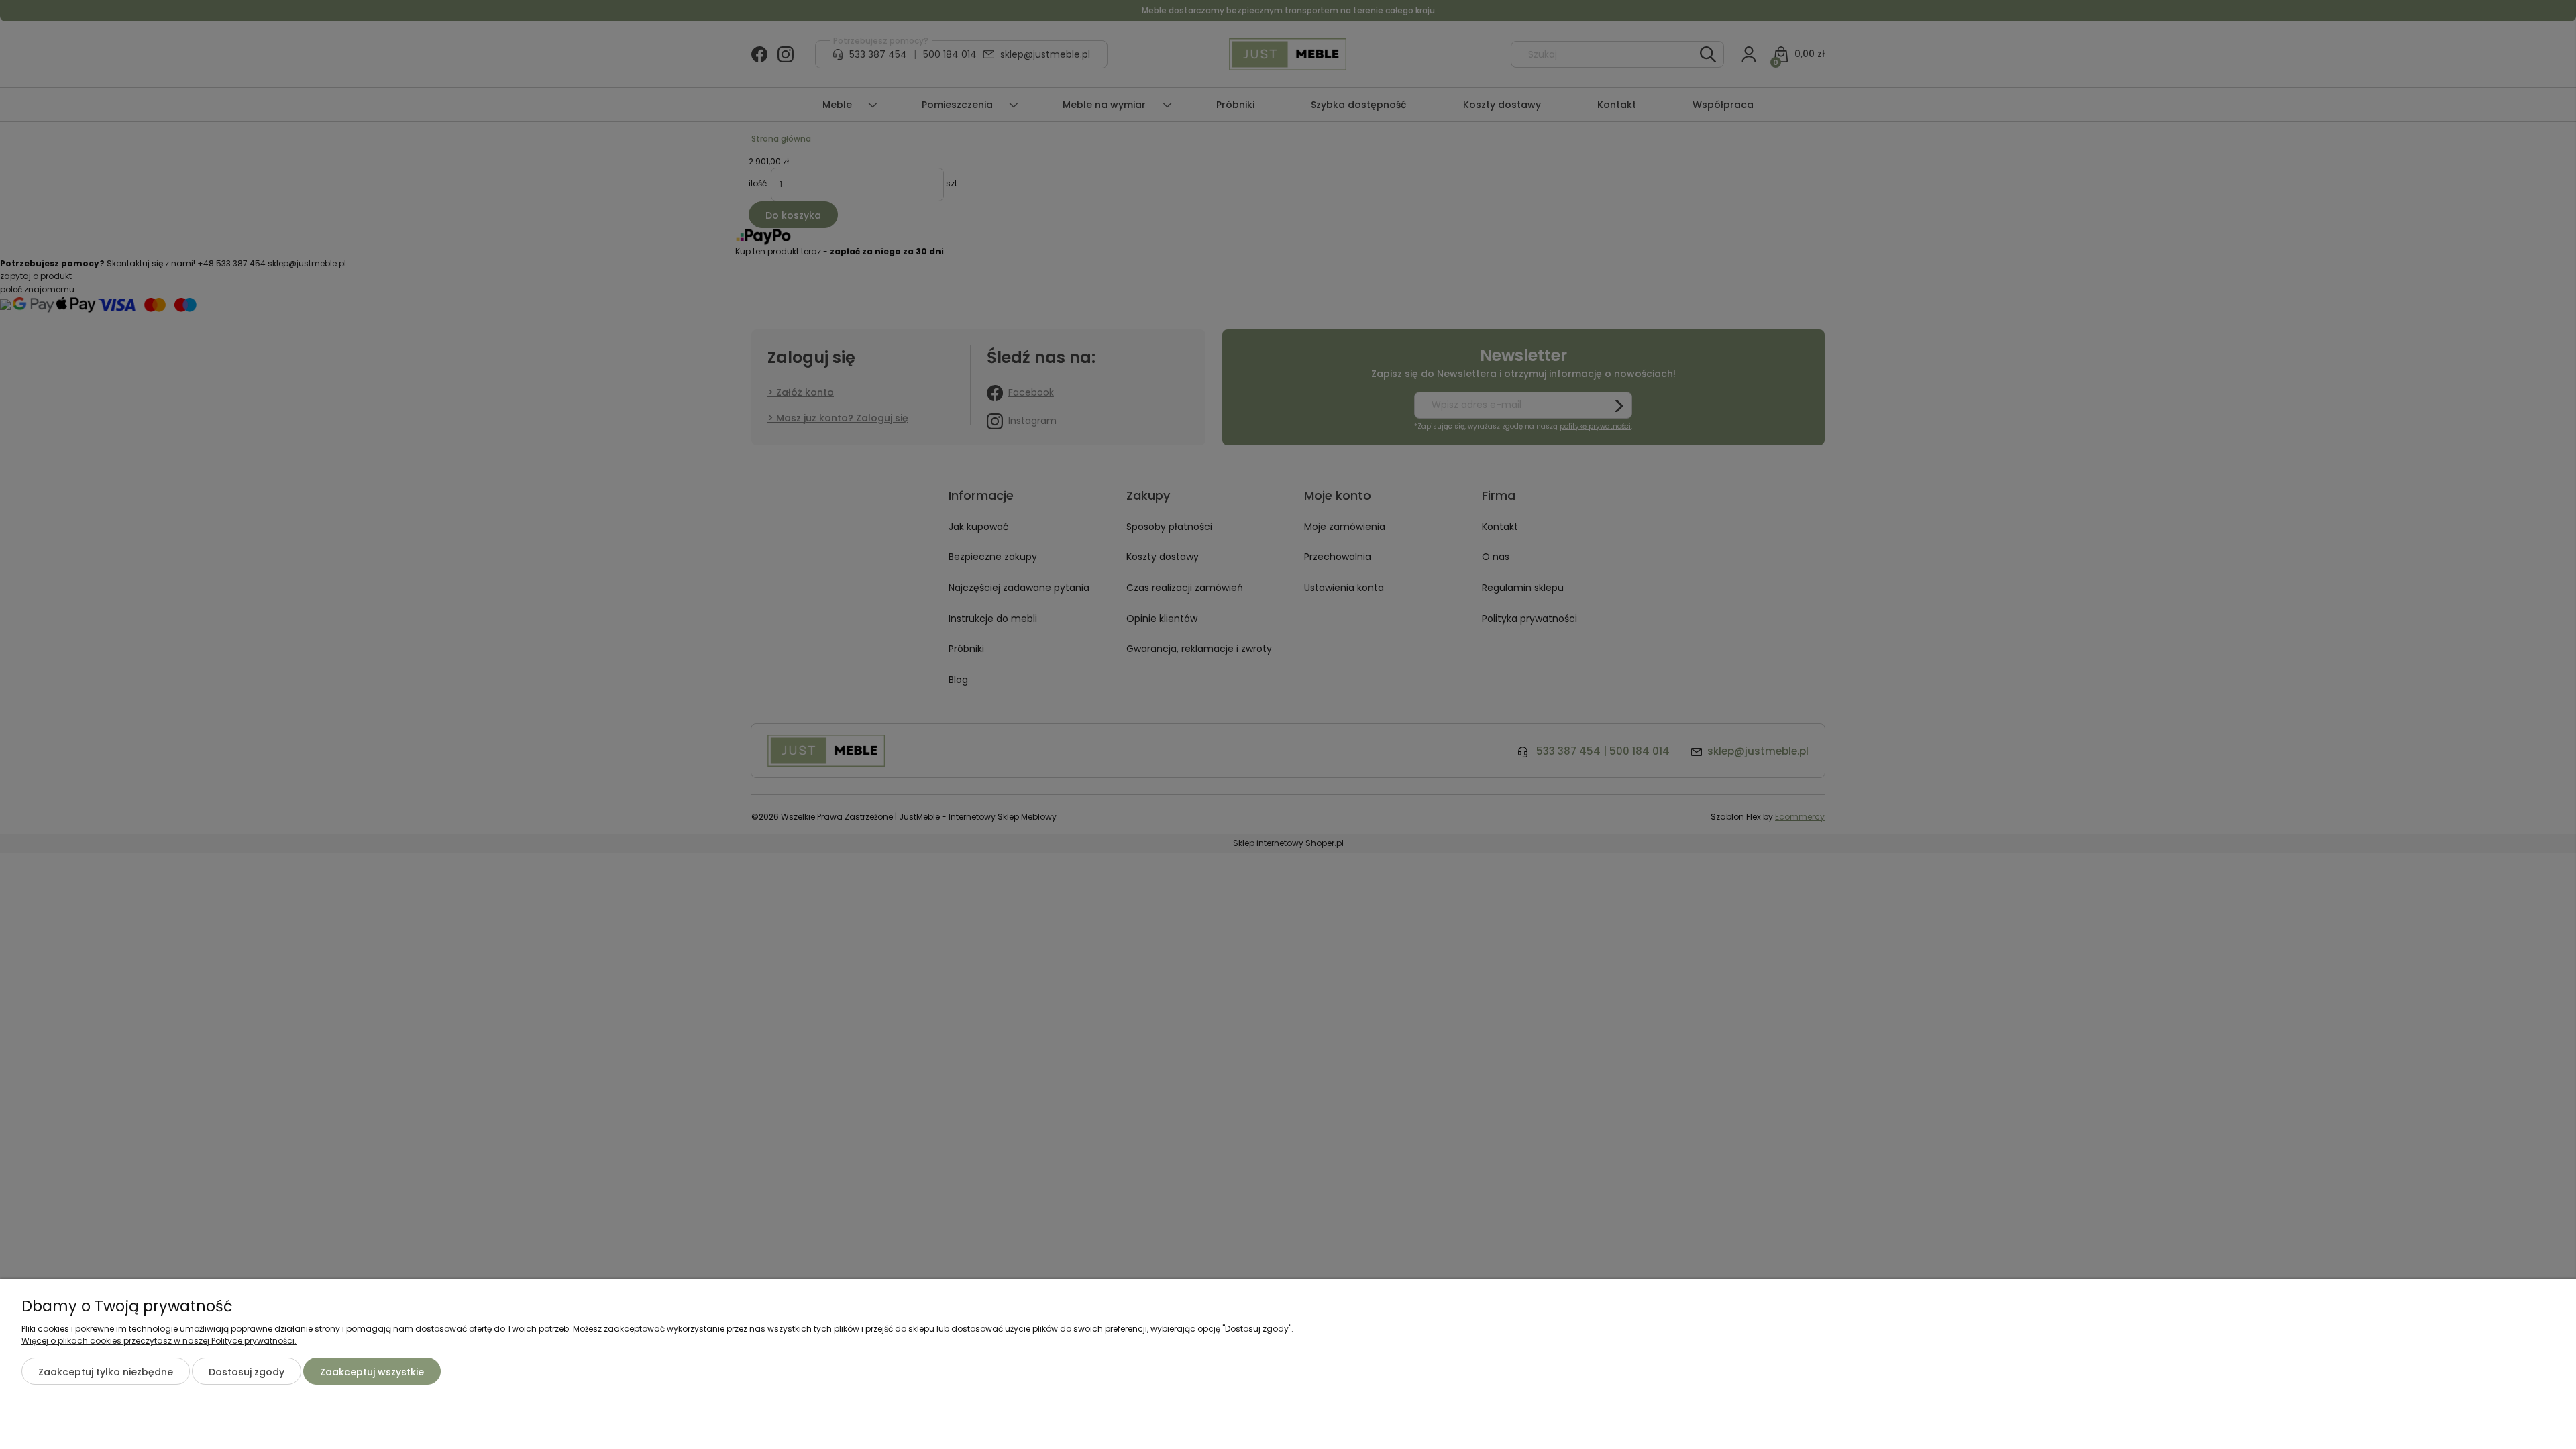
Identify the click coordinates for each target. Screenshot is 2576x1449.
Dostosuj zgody (247, 1372)
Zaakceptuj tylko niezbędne (106, 1372)
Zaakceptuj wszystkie (372, 1372)
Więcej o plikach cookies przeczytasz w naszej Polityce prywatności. (159, 1341)
